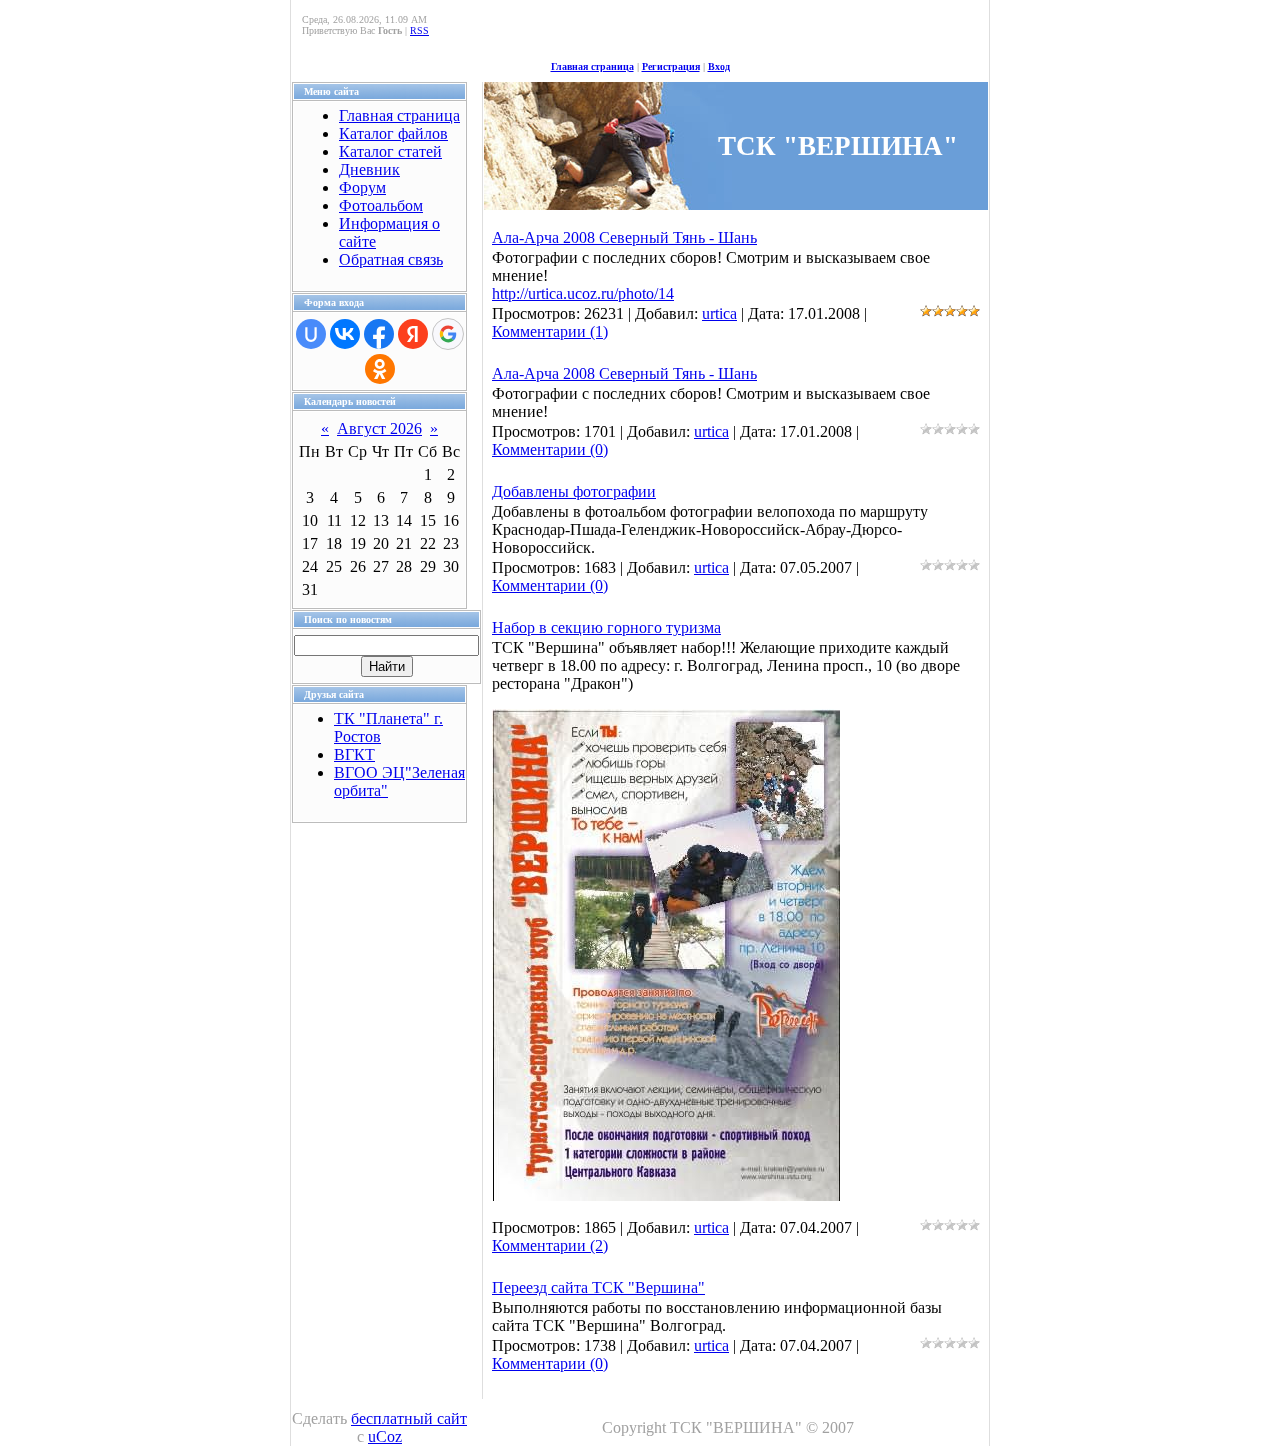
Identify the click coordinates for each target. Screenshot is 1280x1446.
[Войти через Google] (448, 334)
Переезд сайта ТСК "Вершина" (598, 1287)
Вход (719, 66)
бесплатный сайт (409, 1418)
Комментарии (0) (550, 449)
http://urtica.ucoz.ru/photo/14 (583, 293)
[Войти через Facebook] (379, 334)
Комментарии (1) (550, 331)
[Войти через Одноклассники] (380, 369)
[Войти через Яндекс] (413, 334)
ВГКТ (354, 754)
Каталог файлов (393, 133)
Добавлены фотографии (574, 491)
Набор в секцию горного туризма (606, 627)
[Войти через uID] (311, 334)
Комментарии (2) (550, 1245)
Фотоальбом (381, 205)
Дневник (369, 169)
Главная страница (592, 66)
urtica (719, 313)
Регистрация (671, 66)
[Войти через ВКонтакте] (345, 334)
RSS (419, 30)
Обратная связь (391, 259)
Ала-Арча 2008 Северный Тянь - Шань (624, 237)
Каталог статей (390, 151)
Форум (362, 187)
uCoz (385, 1436)
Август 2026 (379, 428)
